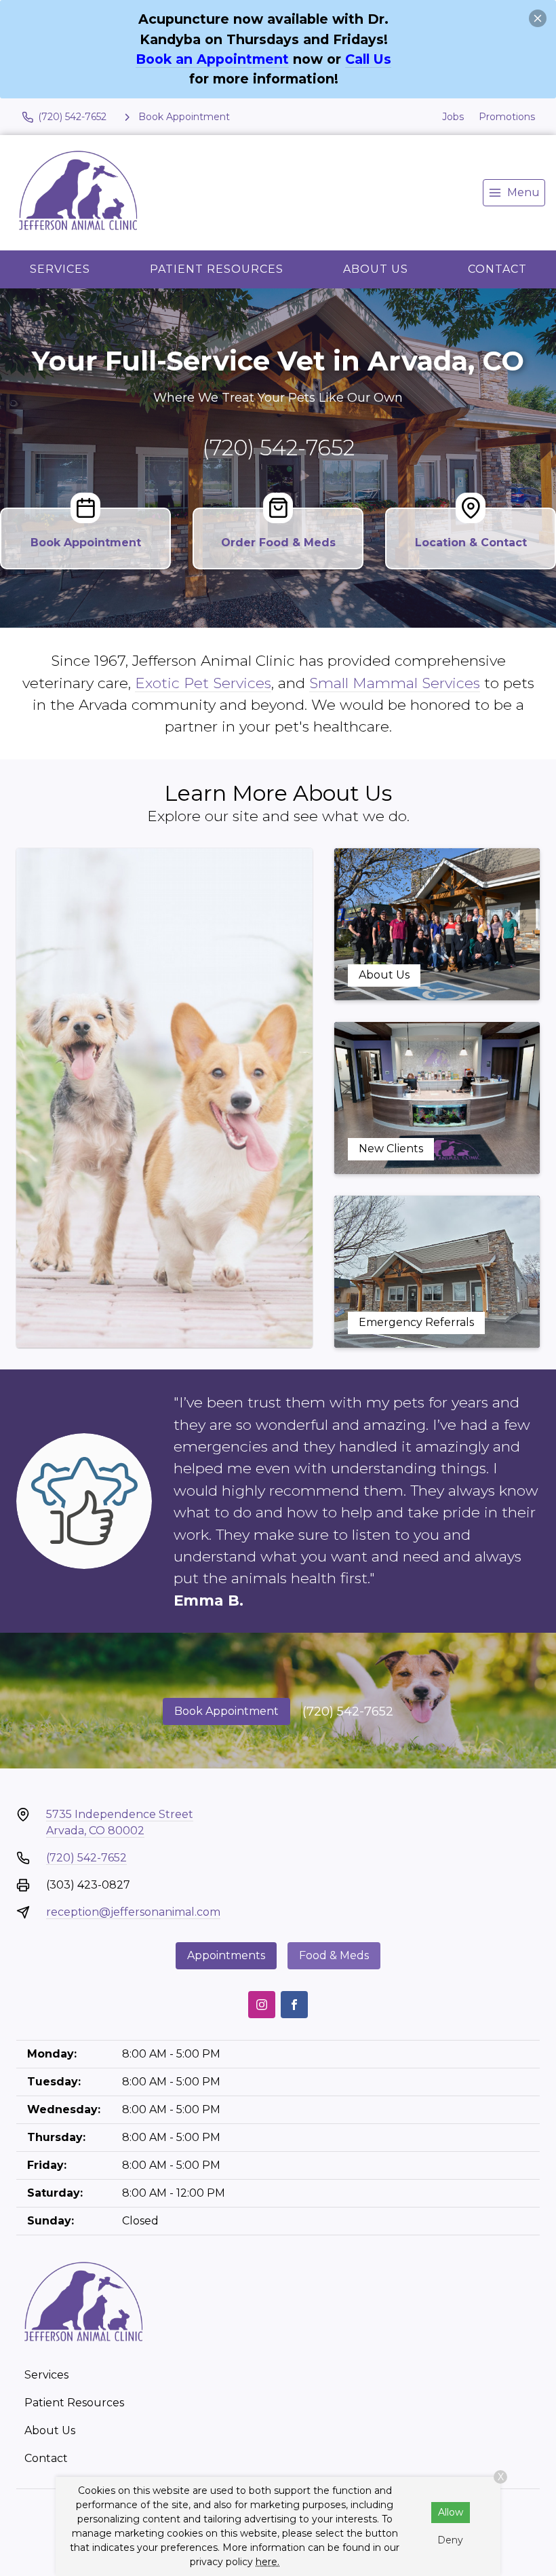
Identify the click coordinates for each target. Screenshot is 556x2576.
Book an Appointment (212, 59)
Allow (451, 2512)
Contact (497, 269)
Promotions (507, 117)
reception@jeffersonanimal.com (133, 1912)
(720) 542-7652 (278, 448)
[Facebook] (294, 2005)
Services (60, 269)
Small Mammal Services (395, 683)
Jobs (453, 117)
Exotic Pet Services (203, 683)
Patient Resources (217, 269)
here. (267, 2562)
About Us (376, 269)
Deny (450, 2540)
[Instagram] (262, 2005)
